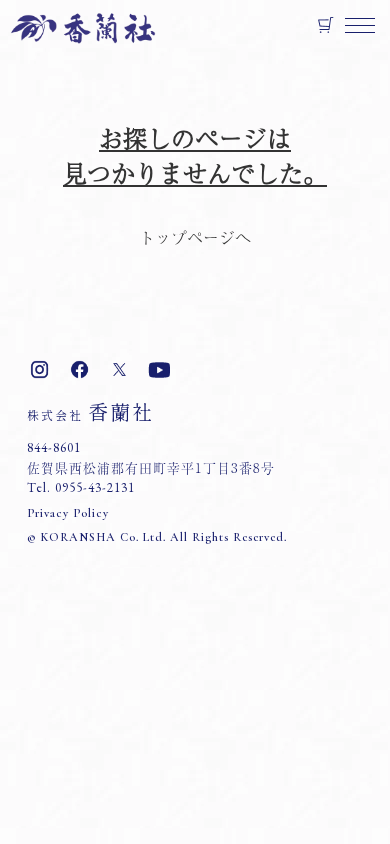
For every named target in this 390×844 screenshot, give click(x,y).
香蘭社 (90, 411)
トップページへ (195, 237)
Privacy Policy (68, 513)
